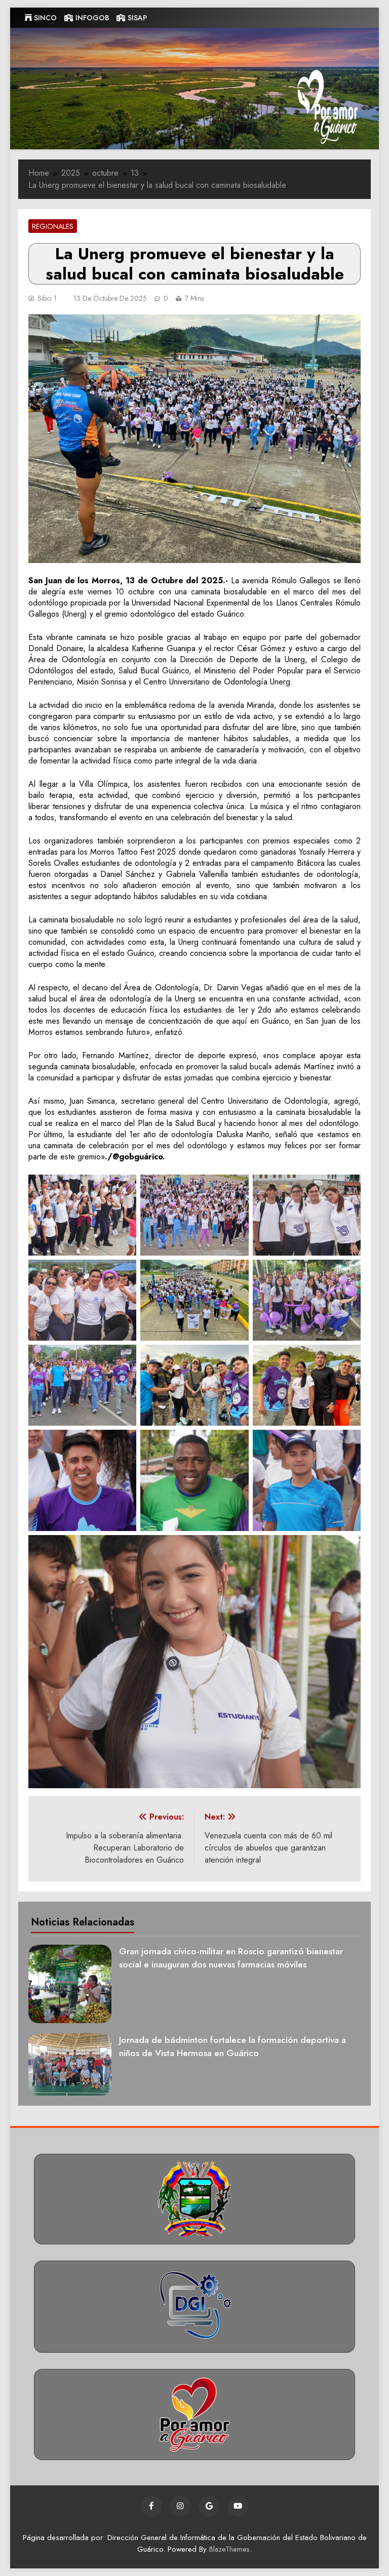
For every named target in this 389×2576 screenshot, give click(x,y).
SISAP (136, 18)
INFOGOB (91, 18)
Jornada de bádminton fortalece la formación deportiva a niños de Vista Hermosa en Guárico (232, 2046)
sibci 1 (47, 298)
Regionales (53, 226)
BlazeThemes (229, 2549)
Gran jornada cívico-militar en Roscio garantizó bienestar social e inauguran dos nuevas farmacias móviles (231, 1958)
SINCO (44, 18)
